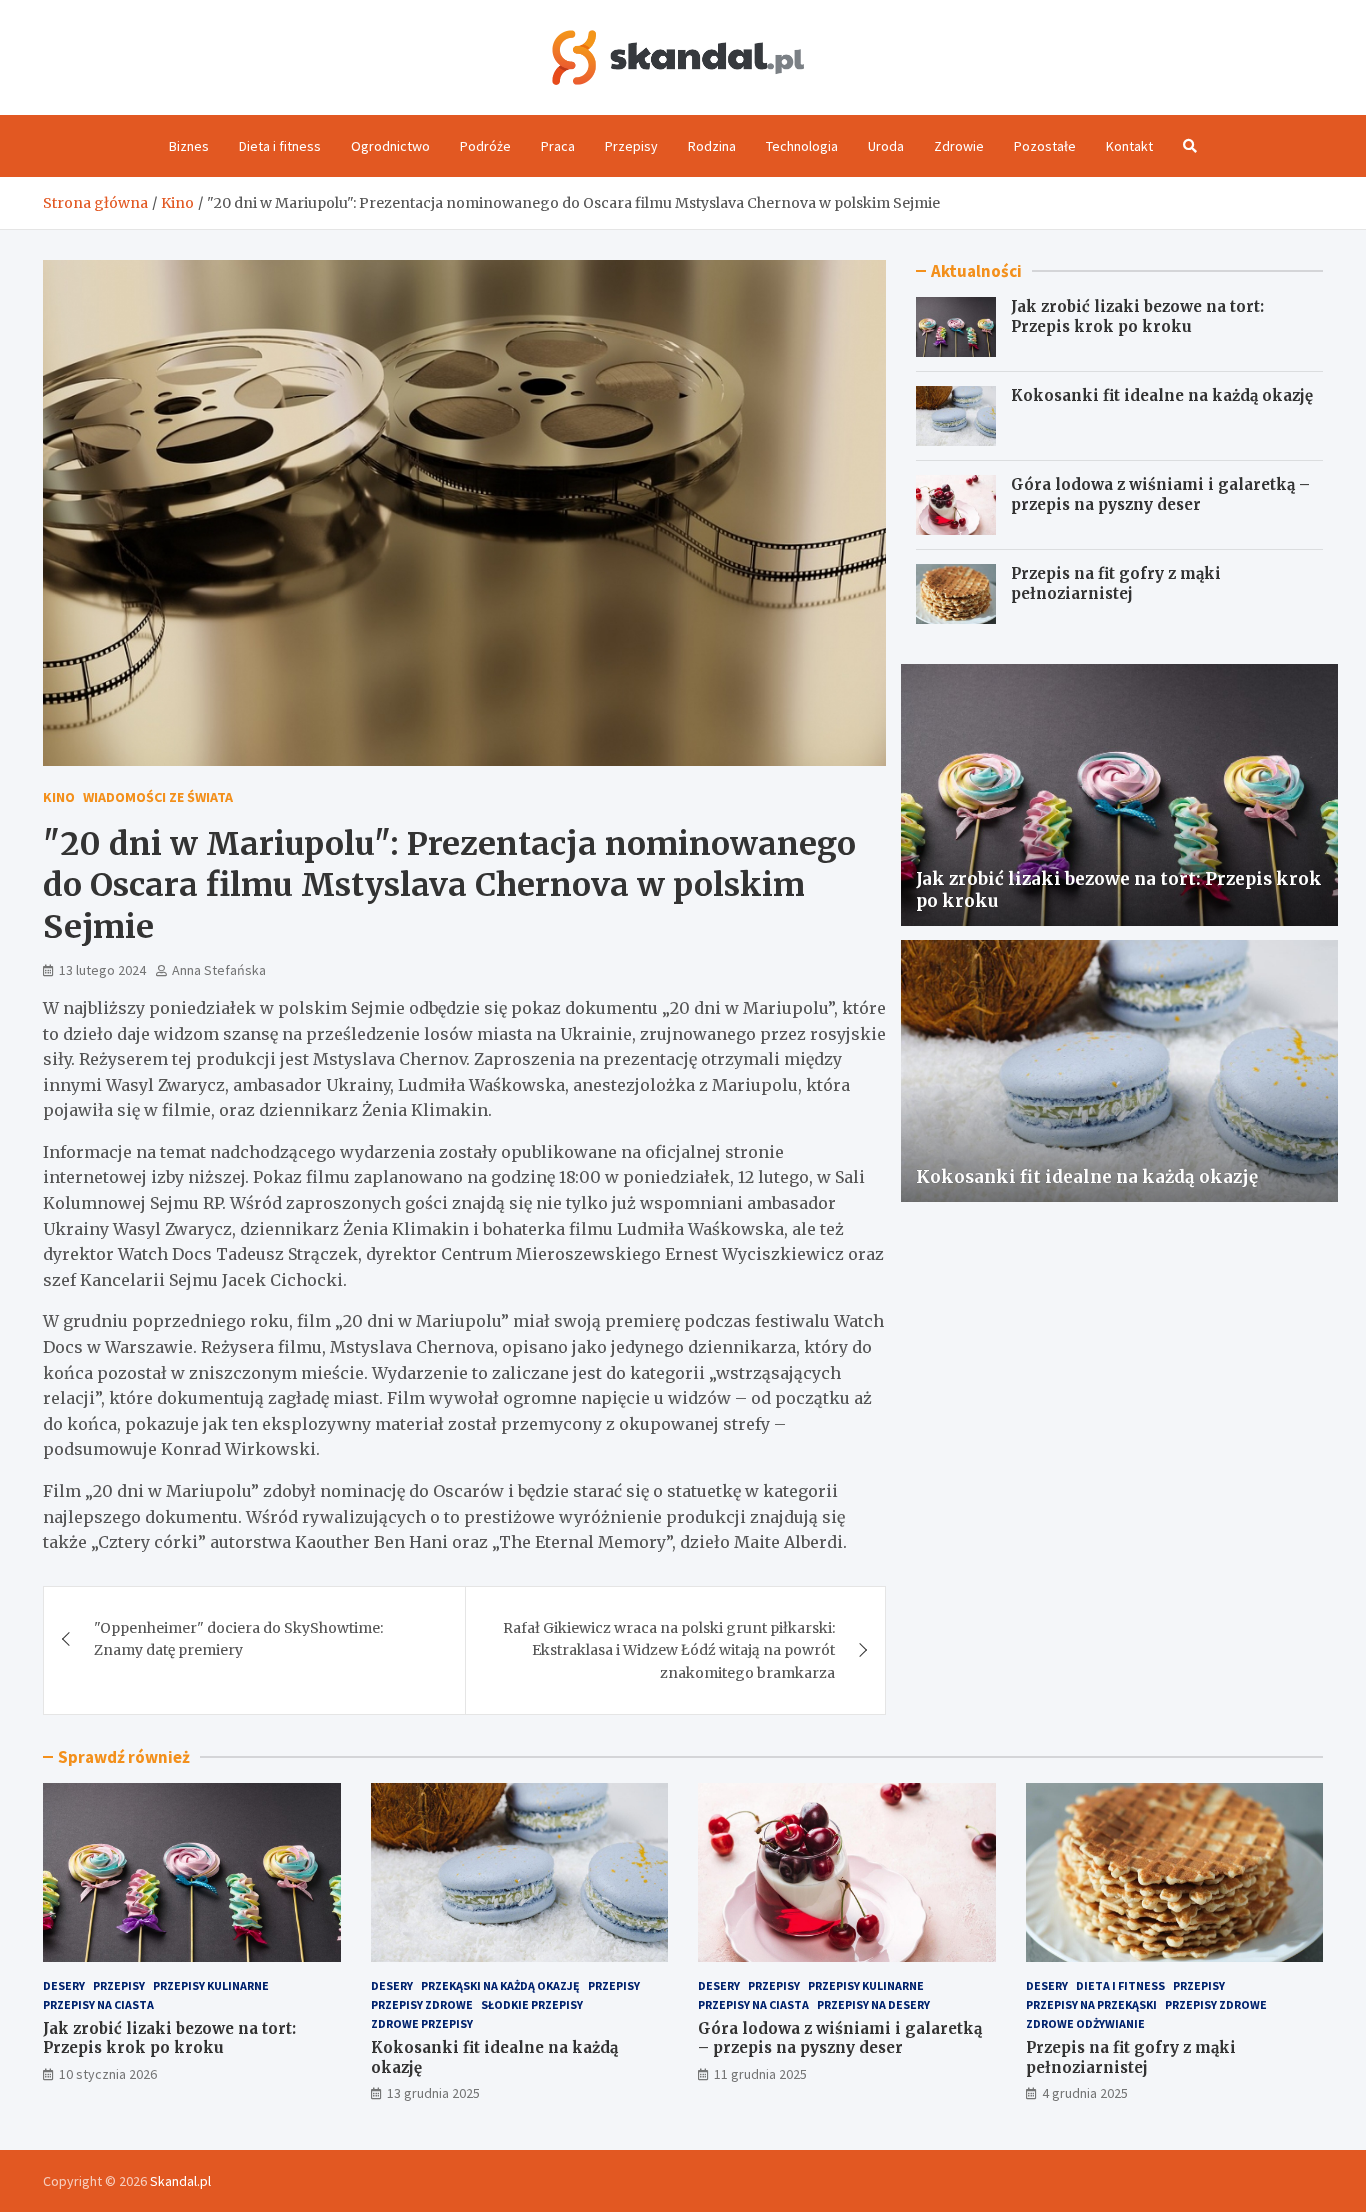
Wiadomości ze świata (158, 797)
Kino (59, 797)
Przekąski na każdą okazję (500, 1985)
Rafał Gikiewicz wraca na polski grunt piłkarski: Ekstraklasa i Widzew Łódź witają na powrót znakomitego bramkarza (669, 1650)
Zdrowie (959, 146)
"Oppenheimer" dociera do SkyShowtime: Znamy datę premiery (238, 1639)
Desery (64, 1985)
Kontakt (1129, 146)
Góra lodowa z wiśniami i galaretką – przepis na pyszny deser (1160, 494)
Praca (558, 146)
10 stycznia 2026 (108, 2074)
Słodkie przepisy (532, 2004)
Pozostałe (1045, 146)
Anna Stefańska (219, 970)
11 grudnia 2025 (760, 2074)
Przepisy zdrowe (422, 2004)
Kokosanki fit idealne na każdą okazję (1162, 395)
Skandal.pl (180, 2181)
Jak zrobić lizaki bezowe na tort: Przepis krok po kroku (1137, 316)
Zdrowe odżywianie (1085, 2023)
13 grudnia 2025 (433, 2093)
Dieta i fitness (280, 146)
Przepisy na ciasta (98, 2004)
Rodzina (712, 146)
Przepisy (631, 146)
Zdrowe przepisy (422, 2023)
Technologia (802, 146)
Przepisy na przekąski (1091, 2004)
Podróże (485, 146)
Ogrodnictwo (390, 146)
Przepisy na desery (873, 2004)
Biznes (189, 146)
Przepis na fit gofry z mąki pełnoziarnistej (1116, 583)
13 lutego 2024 (102, 970)
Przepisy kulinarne (211, 1985)
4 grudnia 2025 (1085, 2093)
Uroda (886, 146)
